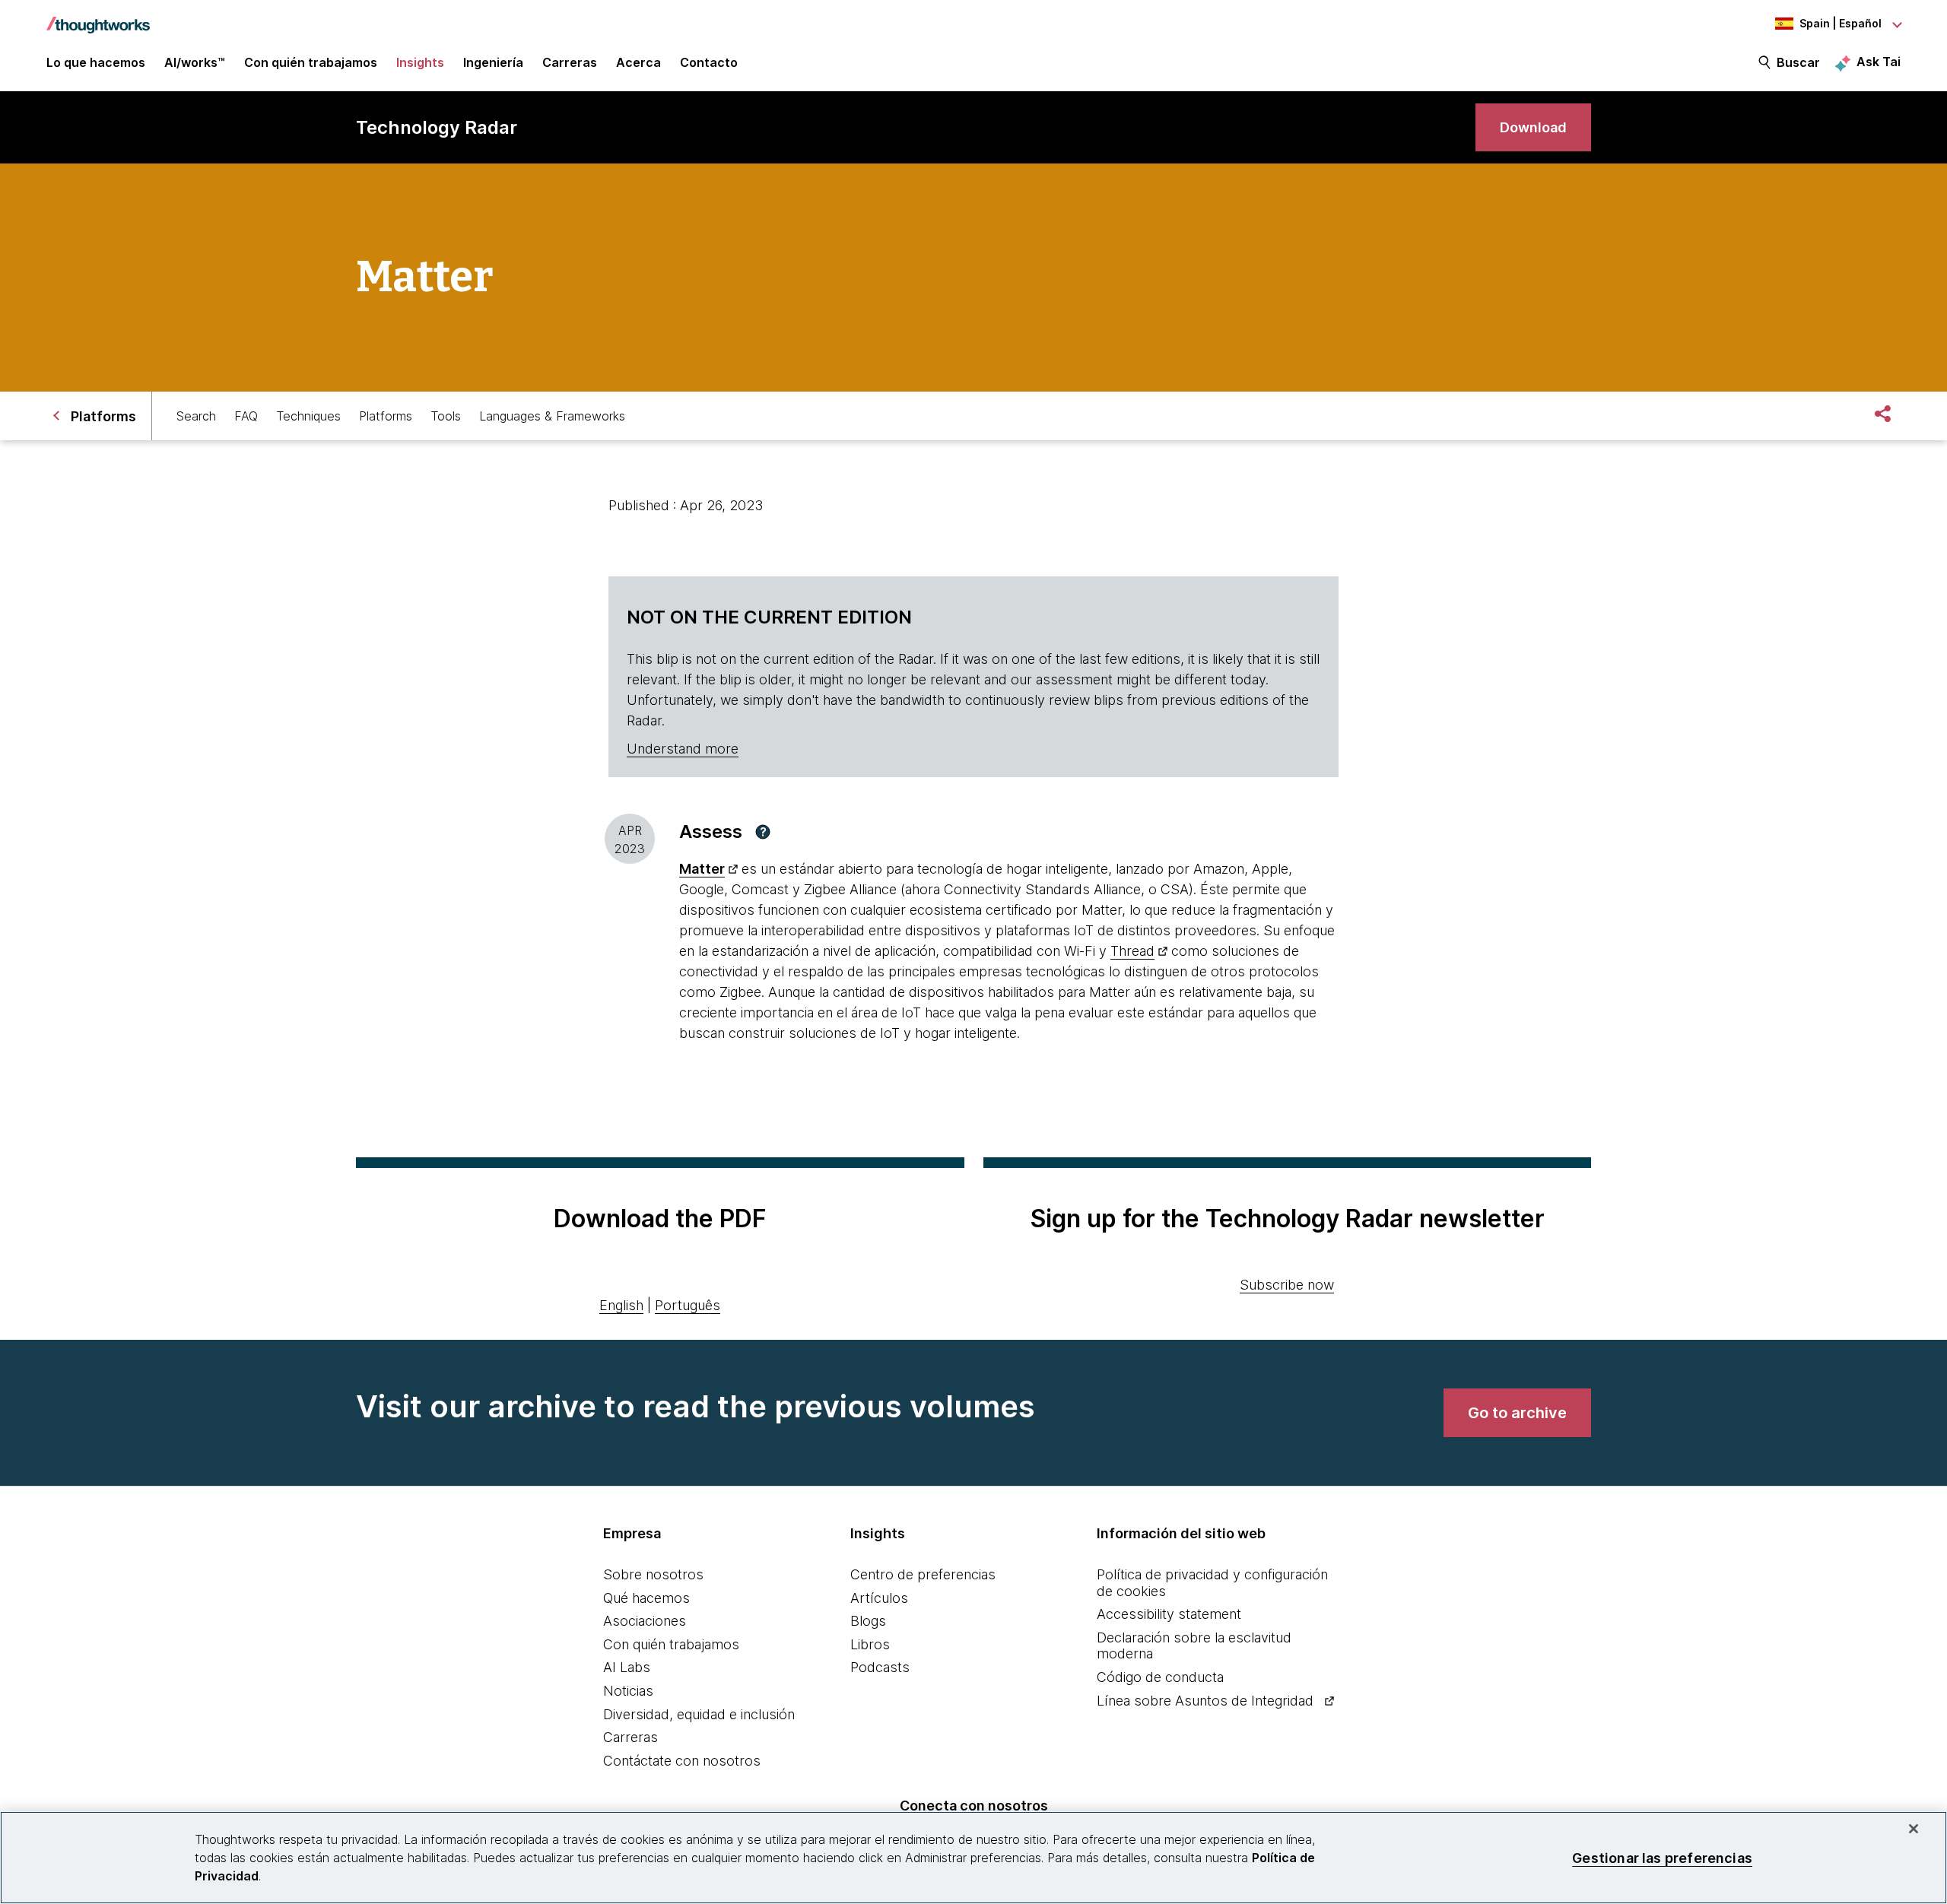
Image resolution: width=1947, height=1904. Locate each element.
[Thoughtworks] (98, 17)
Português (688, 1305)
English (621, 1305)
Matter (702, 869)
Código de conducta (1160, 1677)
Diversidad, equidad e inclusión (699, 1714)
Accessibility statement (1169, 1614)
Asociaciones (645, 1621)
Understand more (683, 749)
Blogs (868, 1621)
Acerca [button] (638, 62)
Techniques (308, 416)
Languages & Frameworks (552, 416)
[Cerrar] (1914, 1829)
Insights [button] (420, 62)
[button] (763, 832)
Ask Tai (1879, 62)
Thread (1132, 951)
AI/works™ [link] (195, 62)
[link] (1533, 127)
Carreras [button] (570, 62)
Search (196, 416)
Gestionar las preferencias (1662, 1857)
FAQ (246, 416)
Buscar (1798, 62)
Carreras (630, 1737)
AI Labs (627, 1667)
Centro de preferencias (923, 1574)
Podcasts (880, 1667)
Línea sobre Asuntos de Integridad (1205, 1701)
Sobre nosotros (653, 1574)
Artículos (879, 1598)
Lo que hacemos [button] (96, 62)
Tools (446, 416)
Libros (870, 1644)
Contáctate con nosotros (682, 1761)
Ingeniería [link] (493, 62)
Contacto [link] (709, 62)
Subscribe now (1287, 1285)
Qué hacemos (646, 1598)
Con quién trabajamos (671, 1644)
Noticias (628, 1691)
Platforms (386, 416)
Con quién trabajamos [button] (311, 62)
